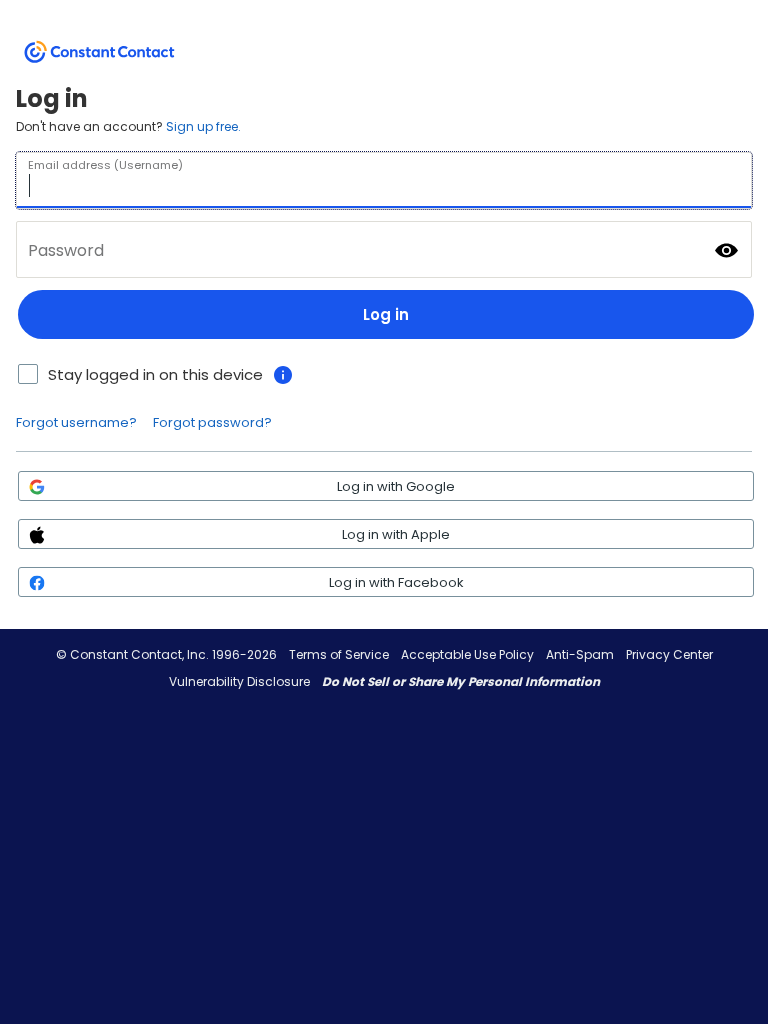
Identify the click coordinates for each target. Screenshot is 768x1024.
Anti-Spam (580, 654)
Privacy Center (669, 654)
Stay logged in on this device (155, 374)
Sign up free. (203, 126)
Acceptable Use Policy (467, 654)
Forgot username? (76, 422)
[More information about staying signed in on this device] (283, 375)
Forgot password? (212, 422)
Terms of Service (339, 654)
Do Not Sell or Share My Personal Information (461, 681)
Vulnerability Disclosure (239, 681)
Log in (386, 314)
